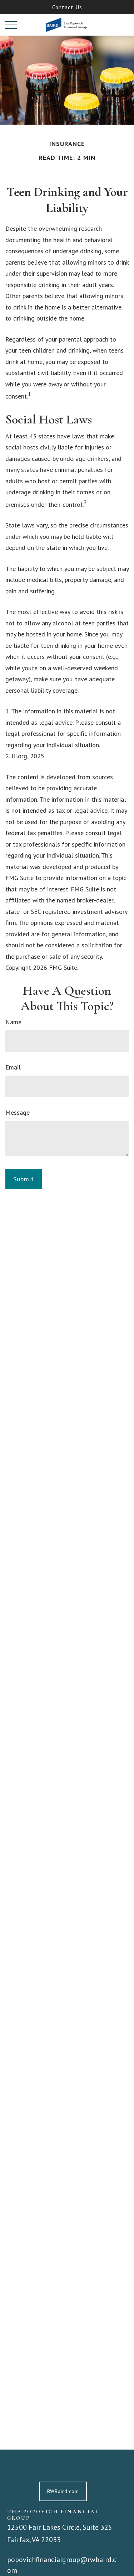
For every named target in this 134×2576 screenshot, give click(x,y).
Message (18, 1112)
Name (13, 1022)
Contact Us (67, 7)
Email (13, 1067)
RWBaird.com (63, 2491)
